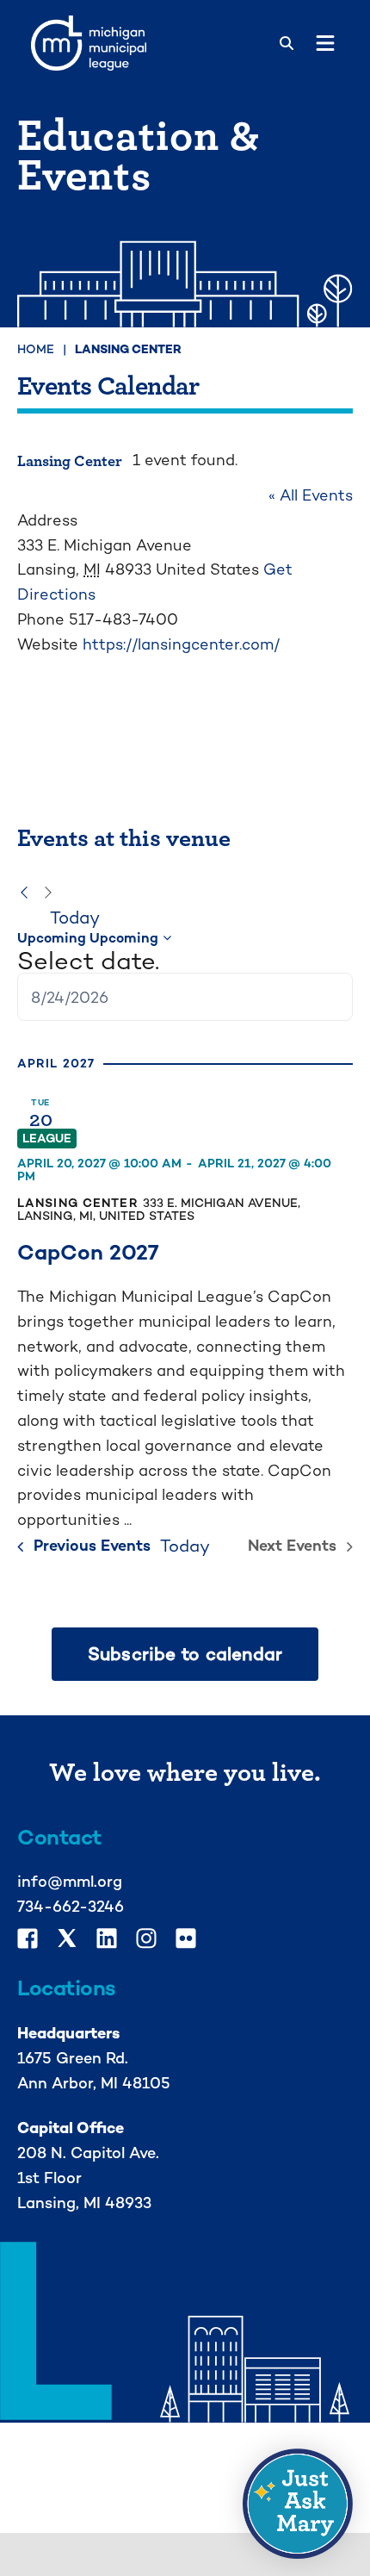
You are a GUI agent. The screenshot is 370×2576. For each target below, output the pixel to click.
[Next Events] (48, 893)
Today (75, 918)
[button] (298, 2504)
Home (36, 349)
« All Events (311, 495)
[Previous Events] (24, 893)
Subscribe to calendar (185, 1654)
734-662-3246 (71, 1906)
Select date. (88, 961)
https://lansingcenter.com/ (181, 644)
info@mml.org (70, 1881)
